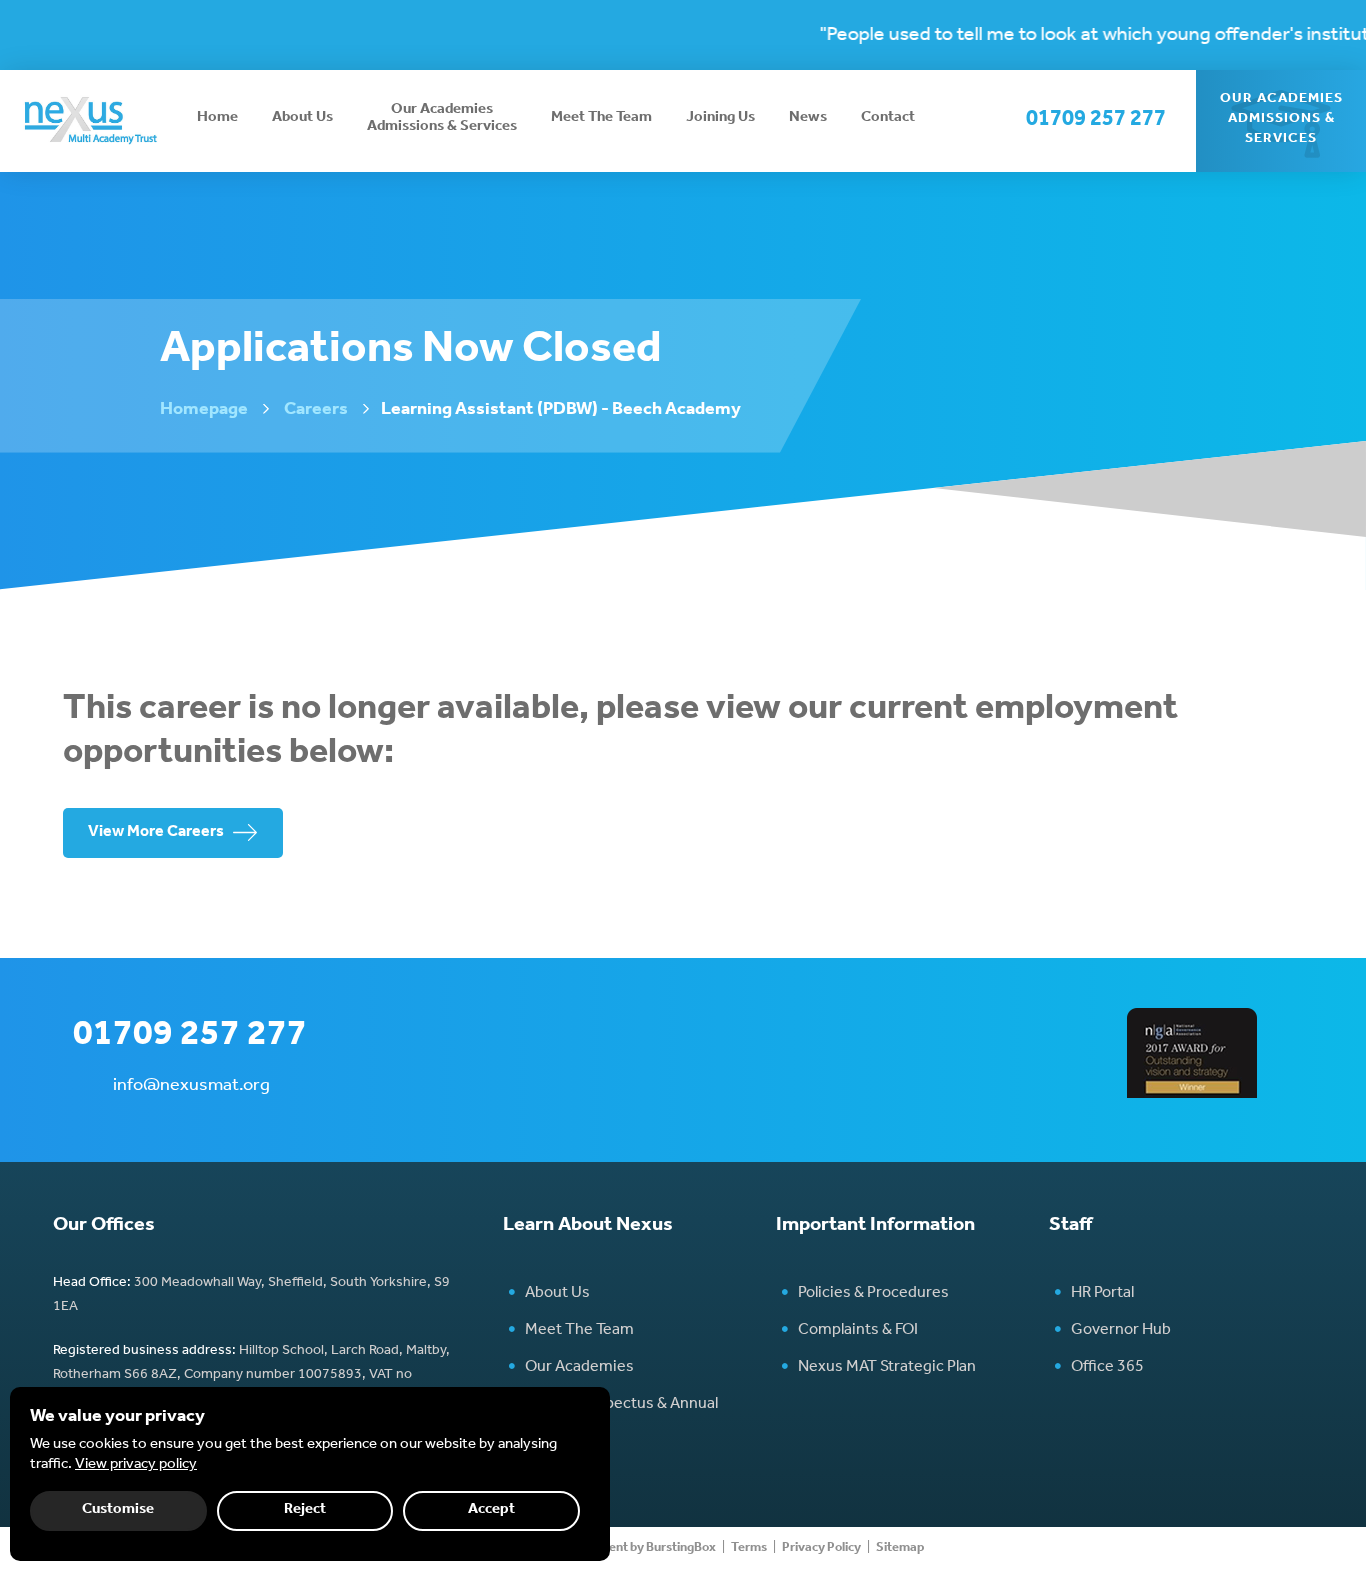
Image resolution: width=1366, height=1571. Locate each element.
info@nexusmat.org (191, 1087)
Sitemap (900, 1548)
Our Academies (579, 1368)
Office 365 (1107, 1368)
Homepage (204, 411)
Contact (888, 118)
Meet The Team (601, 118)
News (808, 118)
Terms (749, 1548)
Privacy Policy (821, 1548)
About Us (557, 1294)
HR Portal (1102, 1294)
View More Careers (156, 833)
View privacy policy (136, 1465)
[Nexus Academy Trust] (90, 120)
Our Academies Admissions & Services (442, 119)
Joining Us (720, 118)
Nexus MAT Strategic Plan (887, 1368)
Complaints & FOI (858, 1331)
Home (217, 118)
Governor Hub (1121, 1331)
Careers (316, 411)
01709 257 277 (1096, 121)
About (302, 118)
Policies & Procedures (873, 1294)
